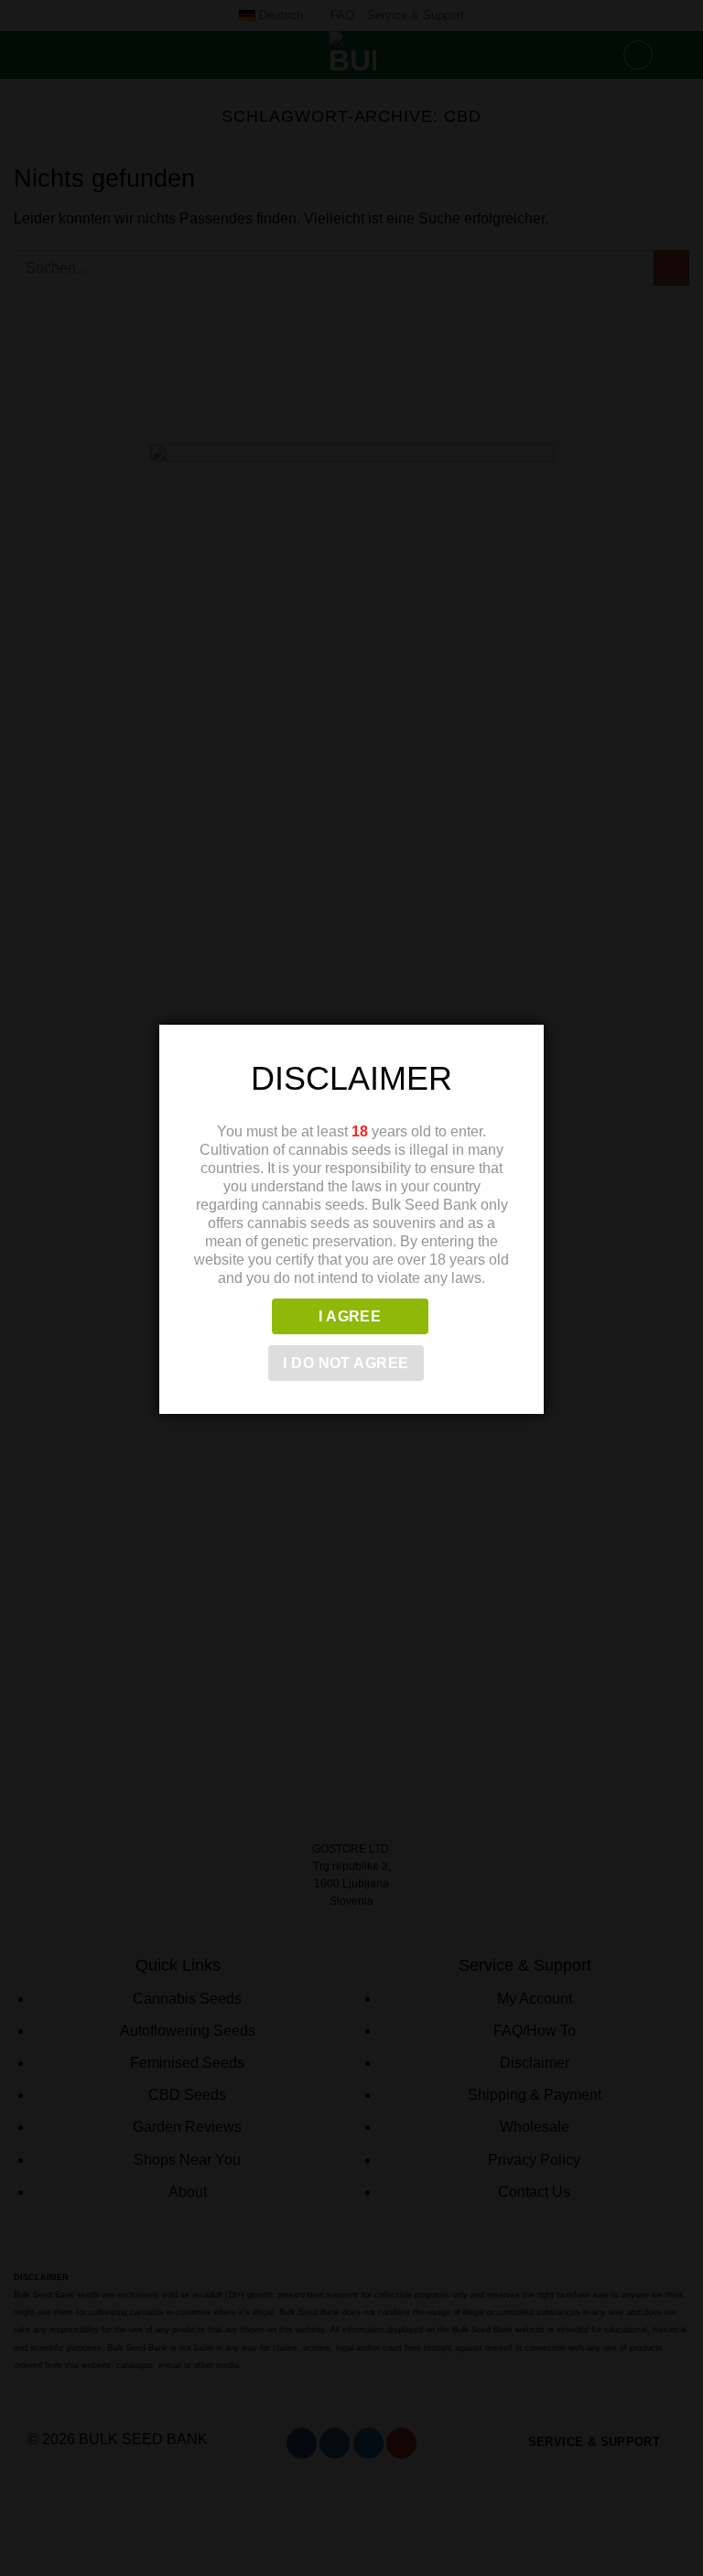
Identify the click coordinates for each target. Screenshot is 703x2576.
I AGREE (350, 1316)
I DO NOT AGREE (346, 1363)
